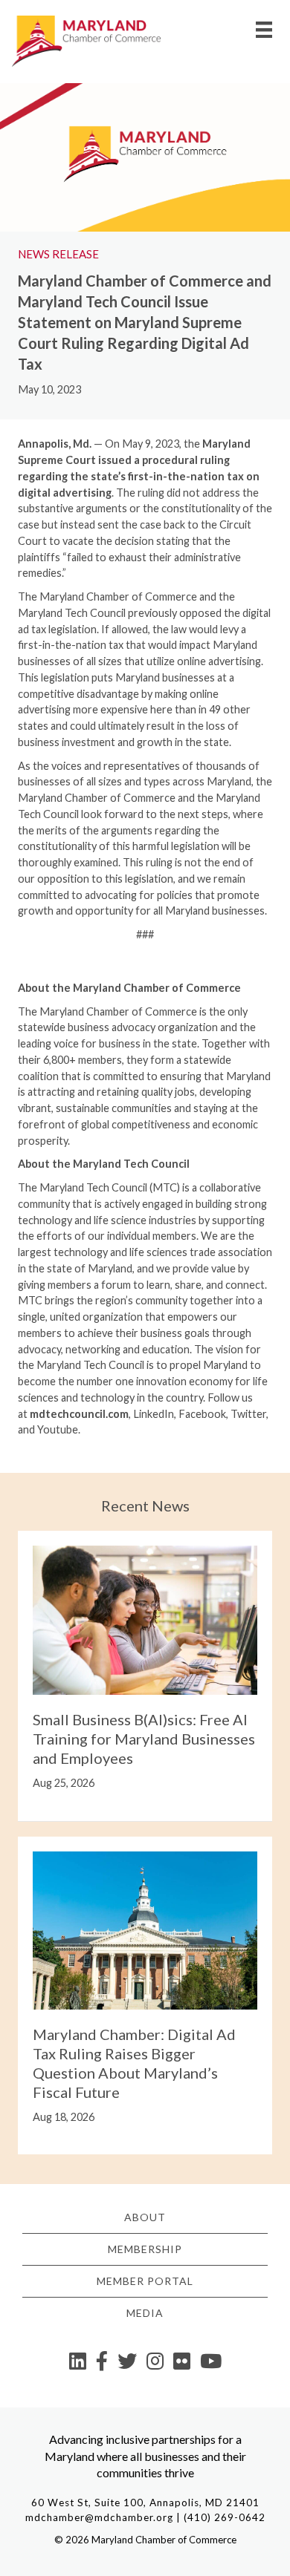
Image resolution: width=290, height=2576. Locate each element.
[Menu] (264, 29)
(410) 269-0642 (225, 2517)
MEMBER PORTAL (145, 2281)
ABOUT (145, 2217)
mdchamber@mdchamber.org (99, 2517)
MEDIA (145, 2313)
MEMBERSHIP (145, 2249)
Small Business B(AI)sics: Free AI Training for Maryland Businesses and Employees (144, 1739)
